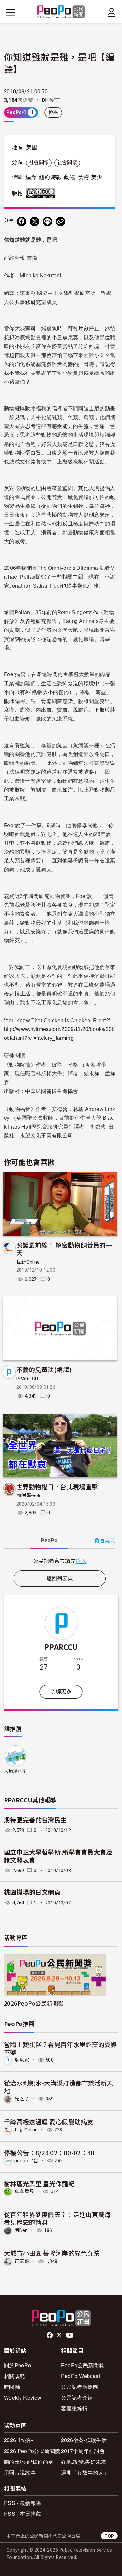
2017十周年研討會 (83, 2451)
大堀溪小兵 (15, 1772)
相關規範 (14, 2376)
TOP (109, 2536)
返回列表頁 (60, 1578)
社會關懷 (39, 163)
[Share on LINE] (47, 221)
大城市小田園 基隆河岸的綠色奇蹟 (52, 2253)
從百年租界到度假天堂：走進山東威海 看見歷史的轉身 (57, 2218)
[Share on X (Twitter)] (34, 221)
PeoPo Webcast (81, 2376)
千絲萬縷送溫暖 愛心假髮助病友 (49, 2121)
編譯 (31, 177)
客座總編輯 (75, 2408)
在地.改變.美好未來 (84, 2462)
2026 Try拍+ (19, 2440)
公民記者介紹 (77, 2397)
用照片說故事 (20, 2472)
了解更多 (61, 1692)
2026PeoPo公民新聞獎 (34, 2003)
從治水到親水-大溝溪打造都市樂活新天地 (59, 2087)
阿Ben (21, 2230)
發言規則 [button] (105, 1541)
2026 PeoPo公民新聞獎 (32, 2451)
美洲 (97, 177)
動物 (70, 177)
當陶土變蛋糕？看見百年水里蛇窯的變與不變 (61, 2048)
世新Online (28, 1262)
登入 (81, 1561)
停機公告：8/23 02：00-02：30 (49, 2152)
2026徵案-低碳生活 (84, 2440)
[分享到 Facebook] (21, 221)
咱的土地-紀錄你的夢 (29, 2462)
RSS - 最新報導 (22, 2503)
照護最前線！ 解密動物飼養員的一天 (64, 1249)
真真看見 (24, 2191)
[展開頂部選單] (112, 12)
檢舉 (54, 113)
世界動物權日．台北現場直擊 (57, 1486)
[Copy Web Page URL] (61, 221)
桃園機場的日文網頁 (32, 1893)
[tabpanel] (60, 1561)
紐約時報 (50, 177)
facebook (50, 2335)
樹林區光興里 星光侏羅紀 (39, 2183)
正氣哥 (22, 2261)
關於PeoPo (17, 2365)
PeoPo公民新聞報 (83, 2365)
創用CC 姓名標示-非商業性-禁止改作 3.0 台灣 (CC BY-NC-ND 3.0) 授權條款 (42, 193)
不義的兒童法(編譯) (44, 1369)
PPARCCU (27, 1379)
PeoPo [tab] (49, 1541)
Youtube (70, 2335)
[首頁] (61, 12)
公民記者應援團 (80, 2387)
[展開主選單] (10, 12)
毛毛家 (22, 2060)
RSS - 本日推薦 (22, 2514)
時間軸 (12, 2387)
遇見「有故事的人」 (85, 2472)
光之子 (22, 2099)
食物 (83, 177)
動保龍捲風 (29, 1495)
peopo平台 (26, 2160)
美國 (32, 147)
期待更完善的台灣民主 (35, 1820)
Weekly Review (23, 2397)
